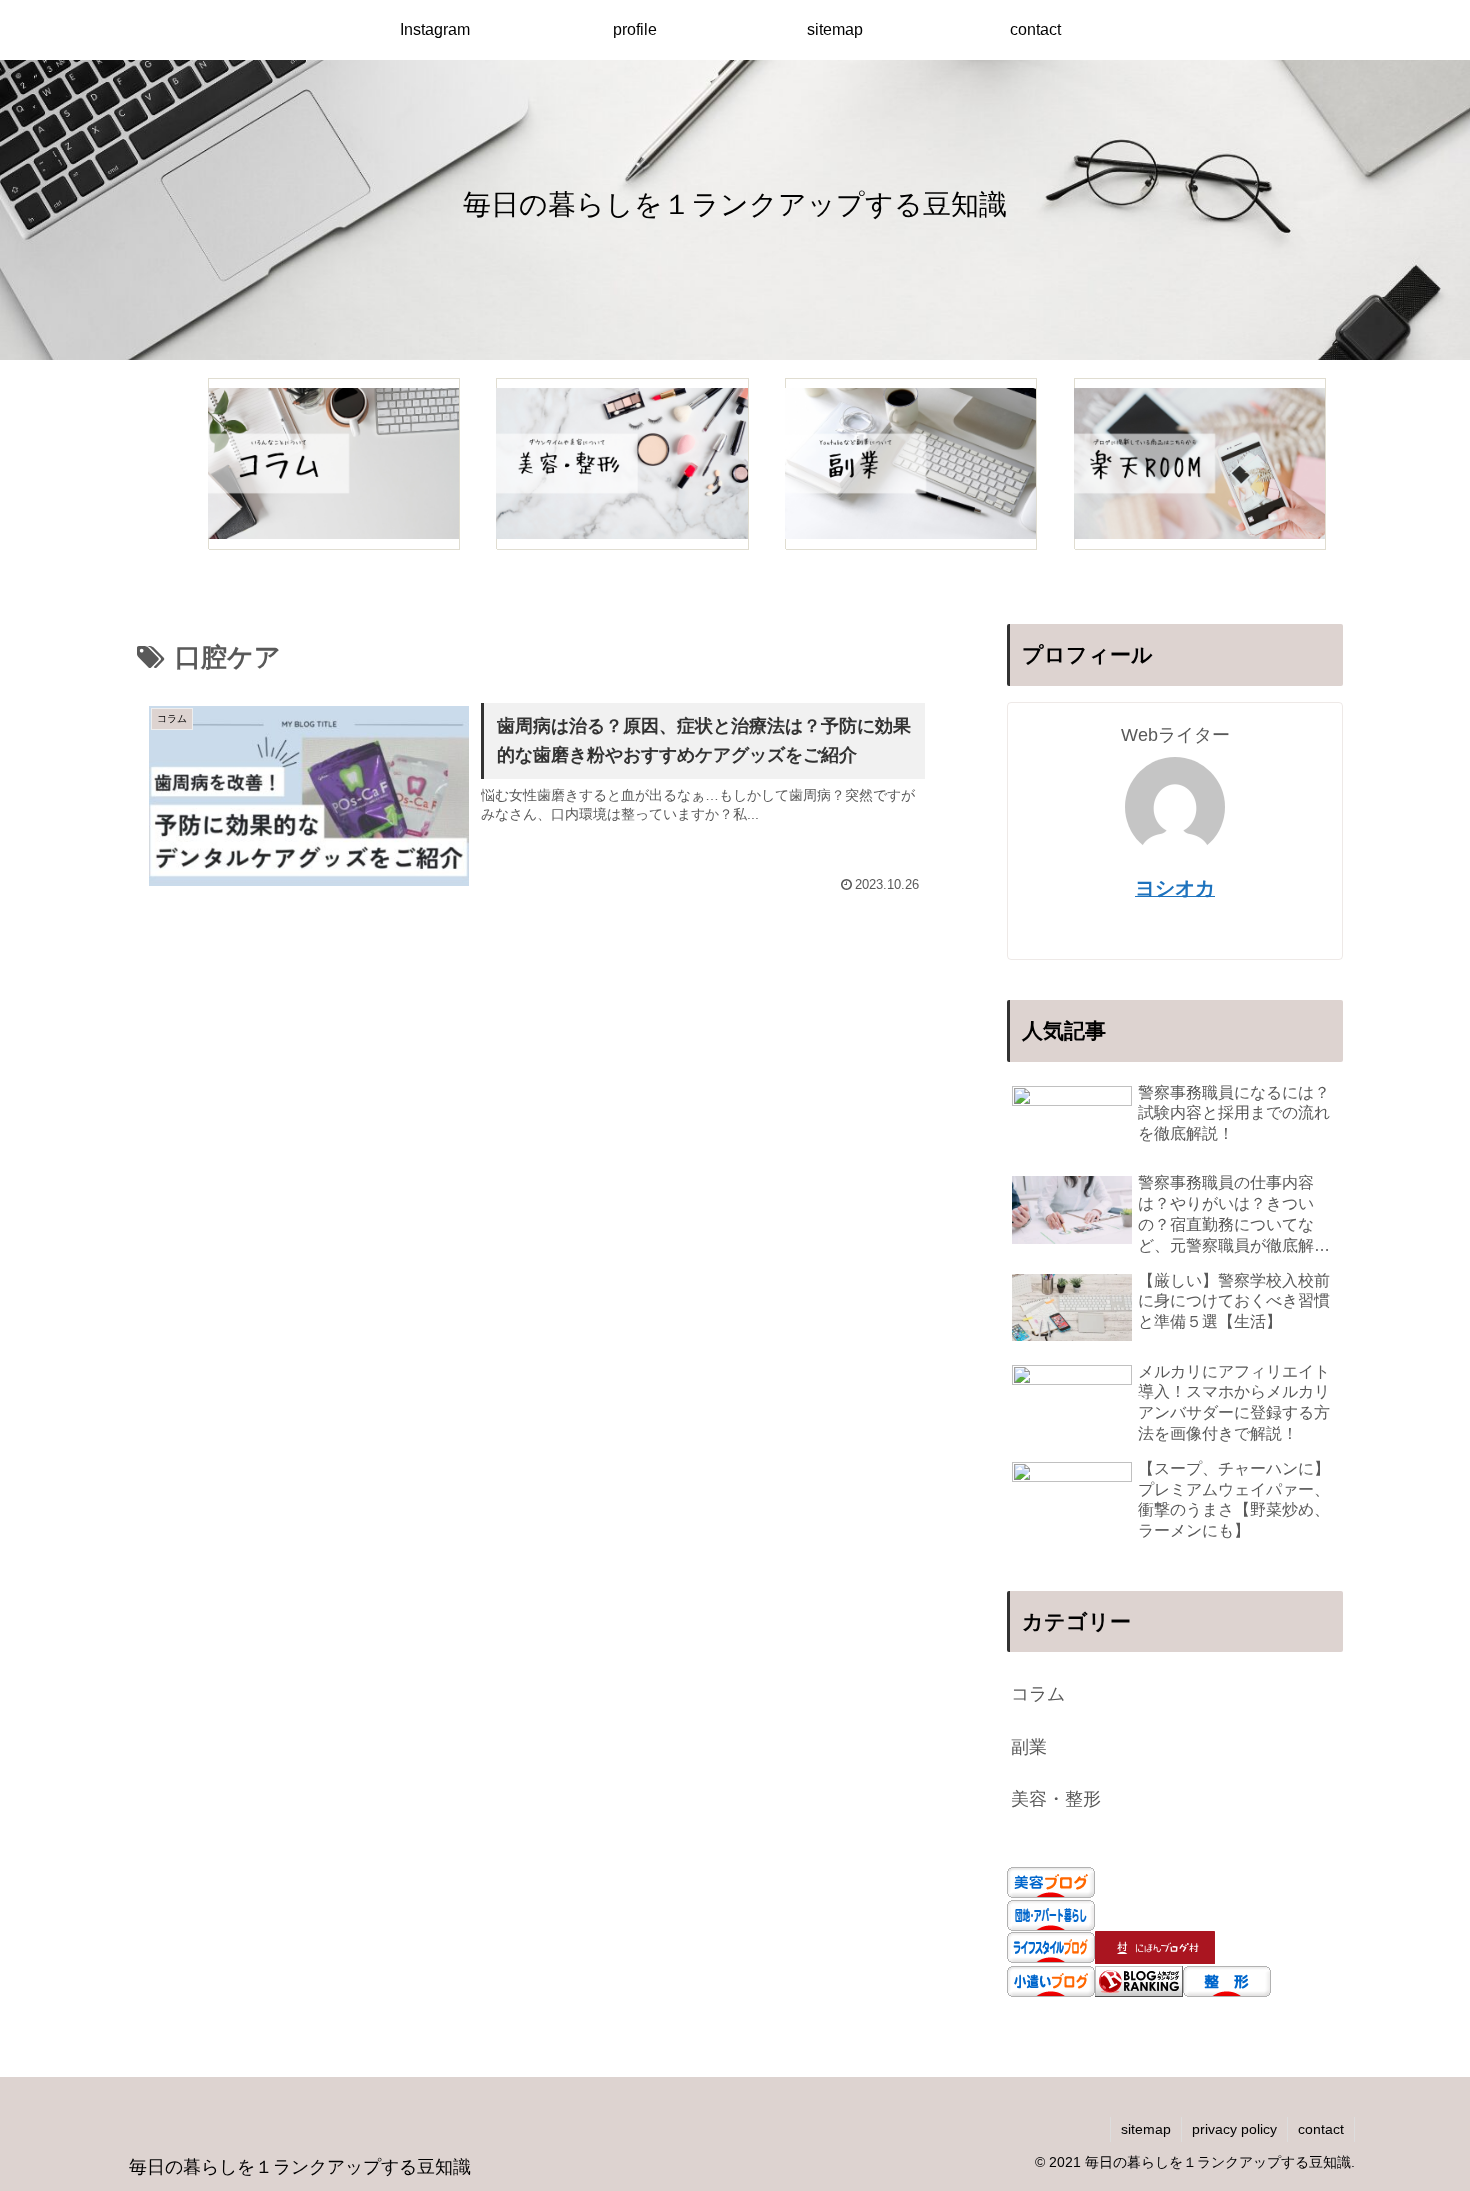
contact (1321, 2129)
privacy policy (1234, 2129)
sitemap (1146, 2129)
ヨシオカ (1175, 888)
